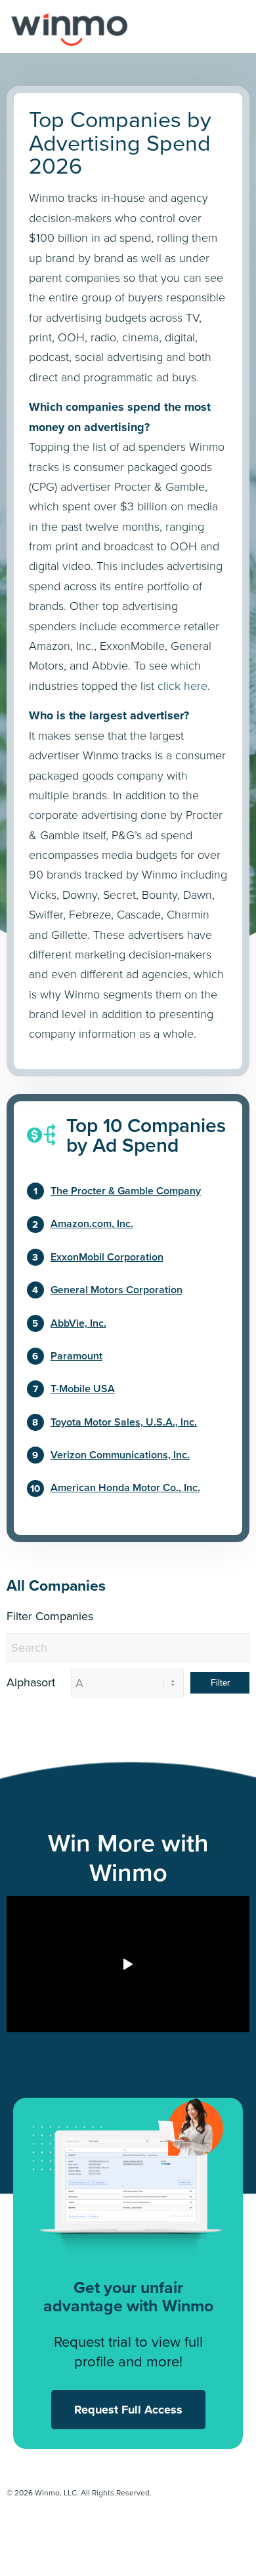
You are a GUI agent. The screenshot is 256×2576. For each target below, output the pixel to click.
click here (182, 686)
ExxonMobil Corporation (107, 1257)
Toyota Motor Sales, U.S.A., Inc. (124, 1422)
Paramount (76, 1356)
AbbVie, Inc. (78, 1323)
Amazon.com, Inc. (92, 1223)
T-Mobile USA (83, 1389)
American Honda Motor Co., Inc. (125, 1487)
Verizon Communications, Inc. (120, 1455)
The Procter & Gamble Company (126, 1191)
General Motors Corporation (117, 1290)
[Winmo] (128, 26)
